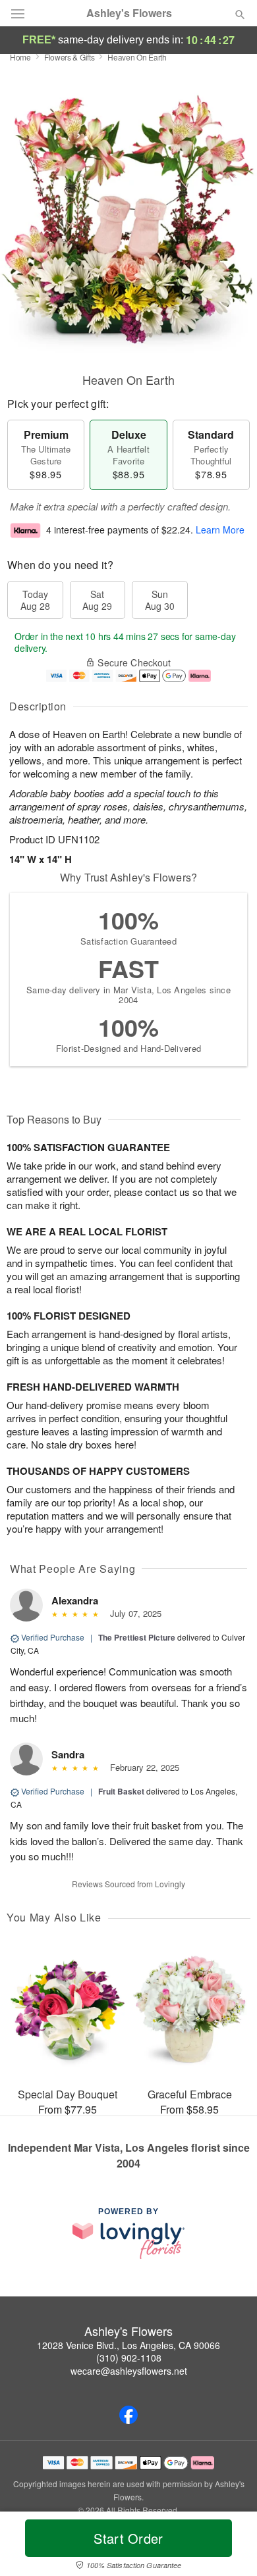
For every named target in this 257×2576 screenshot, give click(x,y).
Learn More (220, 530)
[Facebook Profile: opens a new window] (128, 2415)
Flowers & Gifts (70, 57)
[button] (229, 2546)
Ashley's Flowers (129, 13)
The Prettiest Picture (137, 1637)
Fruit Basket (121, 1791)
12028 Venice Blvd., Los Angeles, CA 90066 (128, 2345)
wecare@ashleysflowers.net (129, 2371)
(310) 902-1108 (129, 2358)
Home (20, 57)
